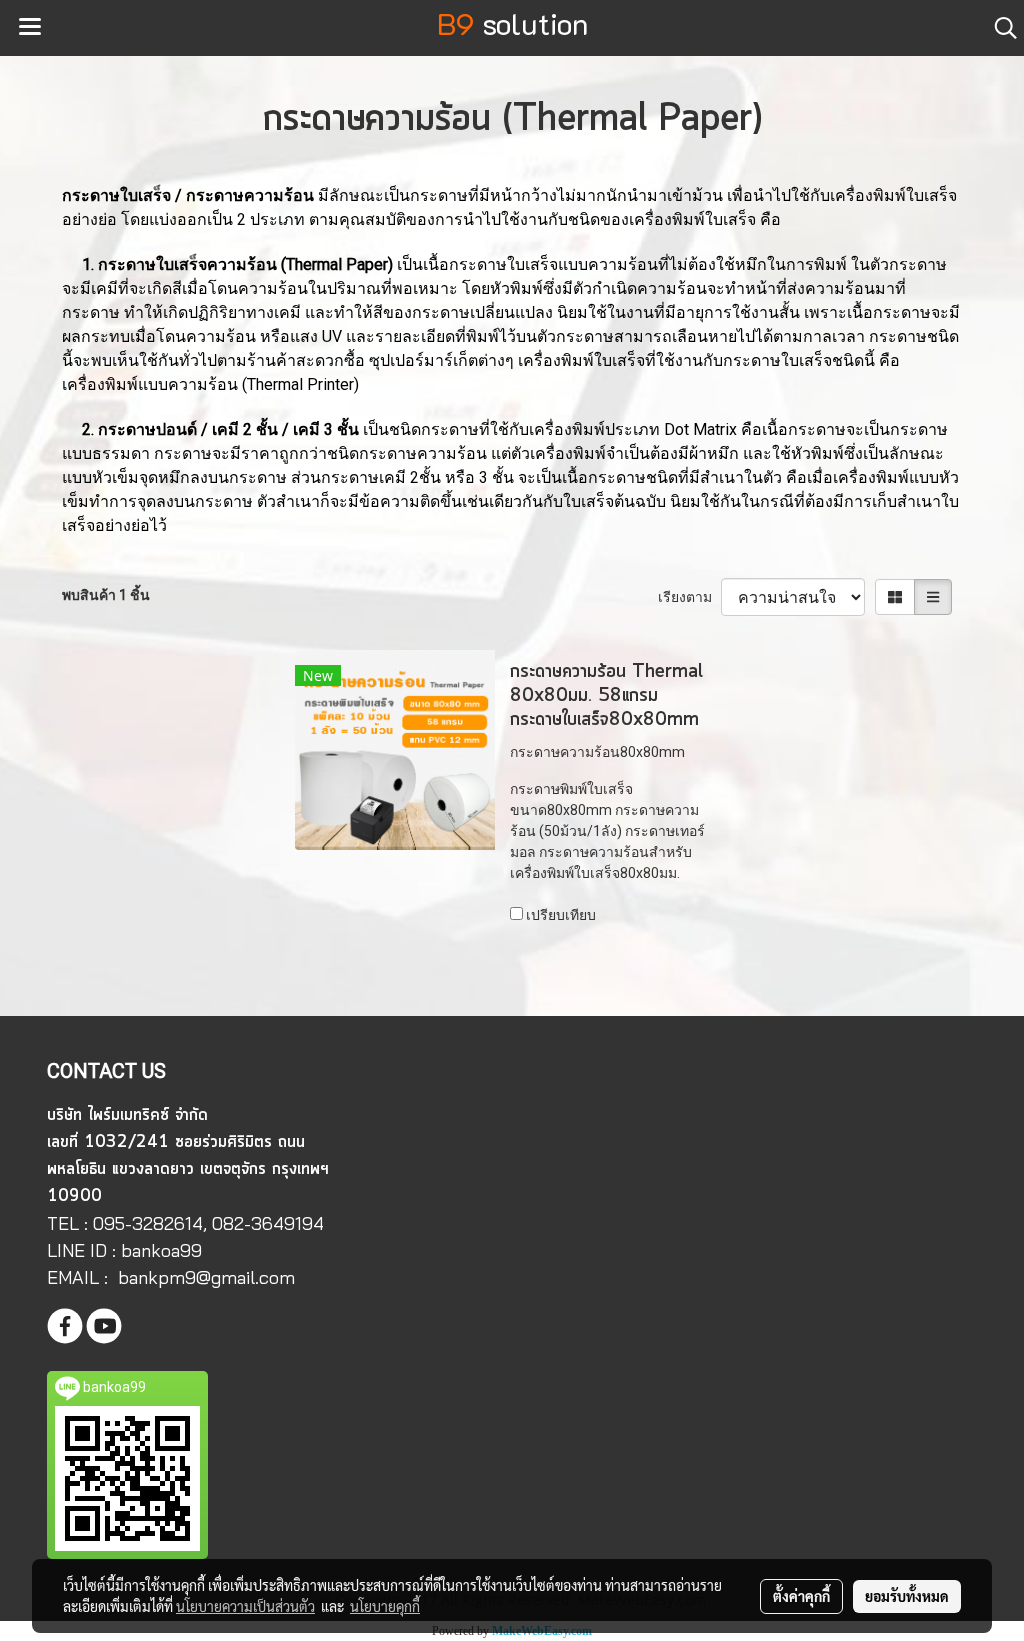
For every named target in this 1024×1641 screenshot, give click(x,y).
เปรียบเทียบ (561, 915)
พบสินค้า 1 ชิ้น (106, 595)
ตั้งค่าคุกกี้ (801, 1596)
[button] (999, 28)
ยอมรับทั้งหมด (907, 1596)
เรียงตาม (689, 597)
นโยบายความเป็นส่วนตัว (245, 1606)
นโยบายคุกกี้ (385, 1606)
